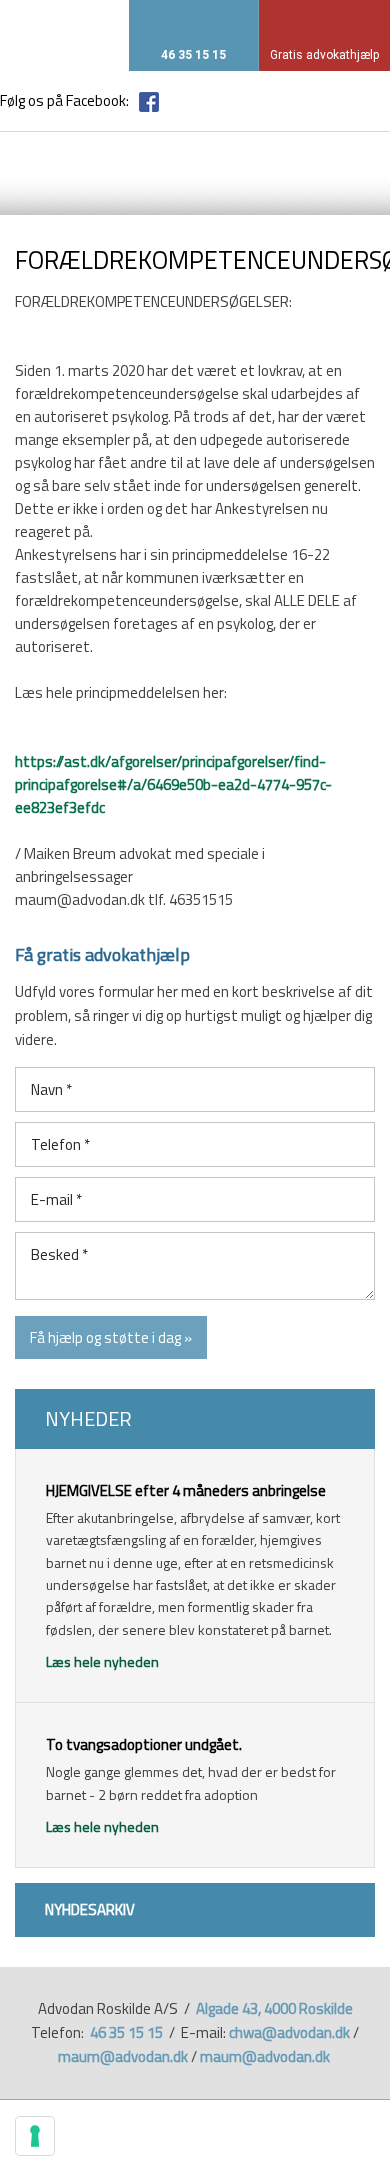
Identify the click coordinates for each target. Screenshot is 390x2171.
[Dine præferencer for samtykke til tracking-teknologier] (35, 2136)
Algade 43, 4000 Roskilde (274, 2008)
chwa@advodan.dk (289, 2032)
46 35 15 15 (126, 2032)
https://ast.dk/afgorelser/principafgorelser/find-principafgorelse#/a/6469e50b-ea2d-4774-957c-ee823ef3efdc (173, 784)
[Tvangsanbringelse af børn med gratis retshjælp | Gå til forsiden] (72, 166)
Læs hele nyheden (102, 1661)
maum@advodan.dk (123, 2056)
